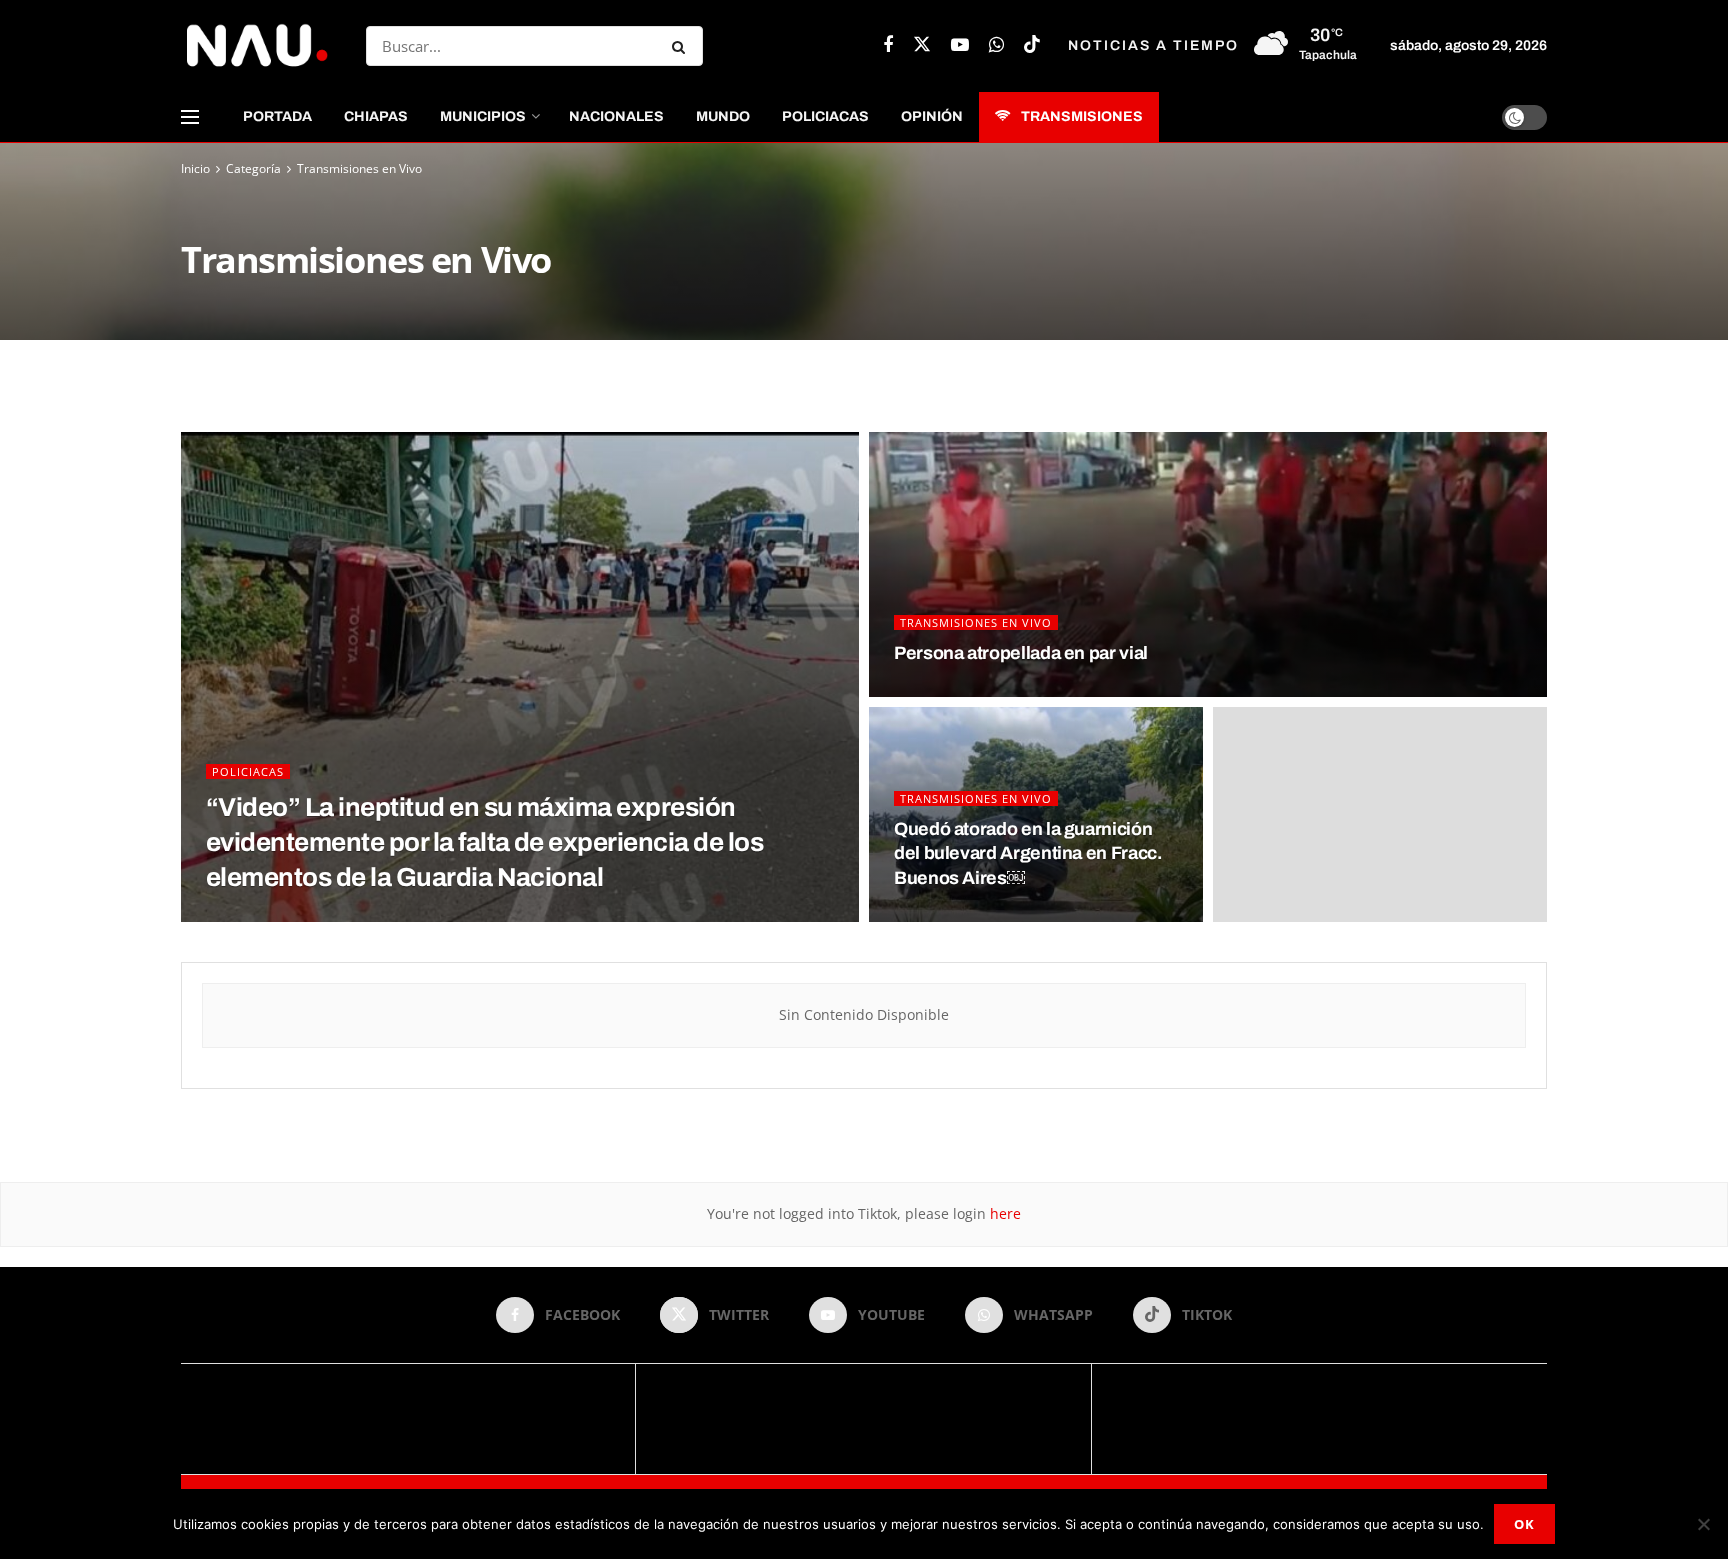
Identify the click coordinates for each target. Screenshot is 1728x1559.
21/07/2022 (932, 690)
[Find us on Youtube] (960, 46)
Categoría (253, 168)
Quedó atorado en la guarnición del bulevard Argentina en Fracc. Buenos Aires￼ (1028, 853)
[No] (1703, 1524)
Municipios (483, 116)
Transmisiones (1082, 116)
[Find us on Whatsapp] (996, 46)
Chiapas (376, 116)
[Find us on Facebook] (888, 46)
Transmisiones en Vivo (359, 168)
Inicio (195, 168)
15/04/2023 (244, 915)
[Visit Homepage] (256, 45)
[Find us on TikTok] (1032, 45)
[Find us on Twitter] (922, 45)
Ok (1524, 1524)
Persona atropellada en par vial (1021, 653)
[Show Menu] (190, 117)
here (1003, 1213)
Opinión (932, 116)
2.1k (308, 915)
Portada (277, 116)
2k (992, 690)
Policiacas (825, 116)
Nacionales (616, 116)
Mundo (723, 116)
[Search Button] (682, 46)
